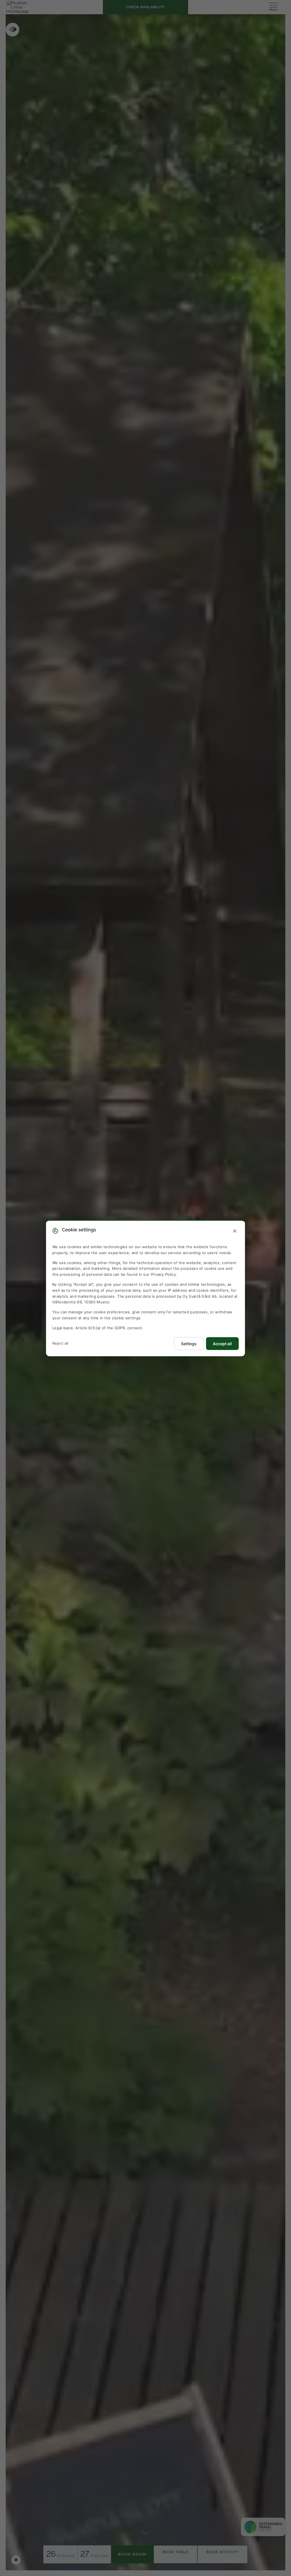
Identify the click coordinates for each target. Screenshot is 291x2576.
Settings (189, 1343)
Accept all (222, 1343)
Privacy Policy (163, 1274)
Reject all (60, 1343)
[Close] (235, 1231)
